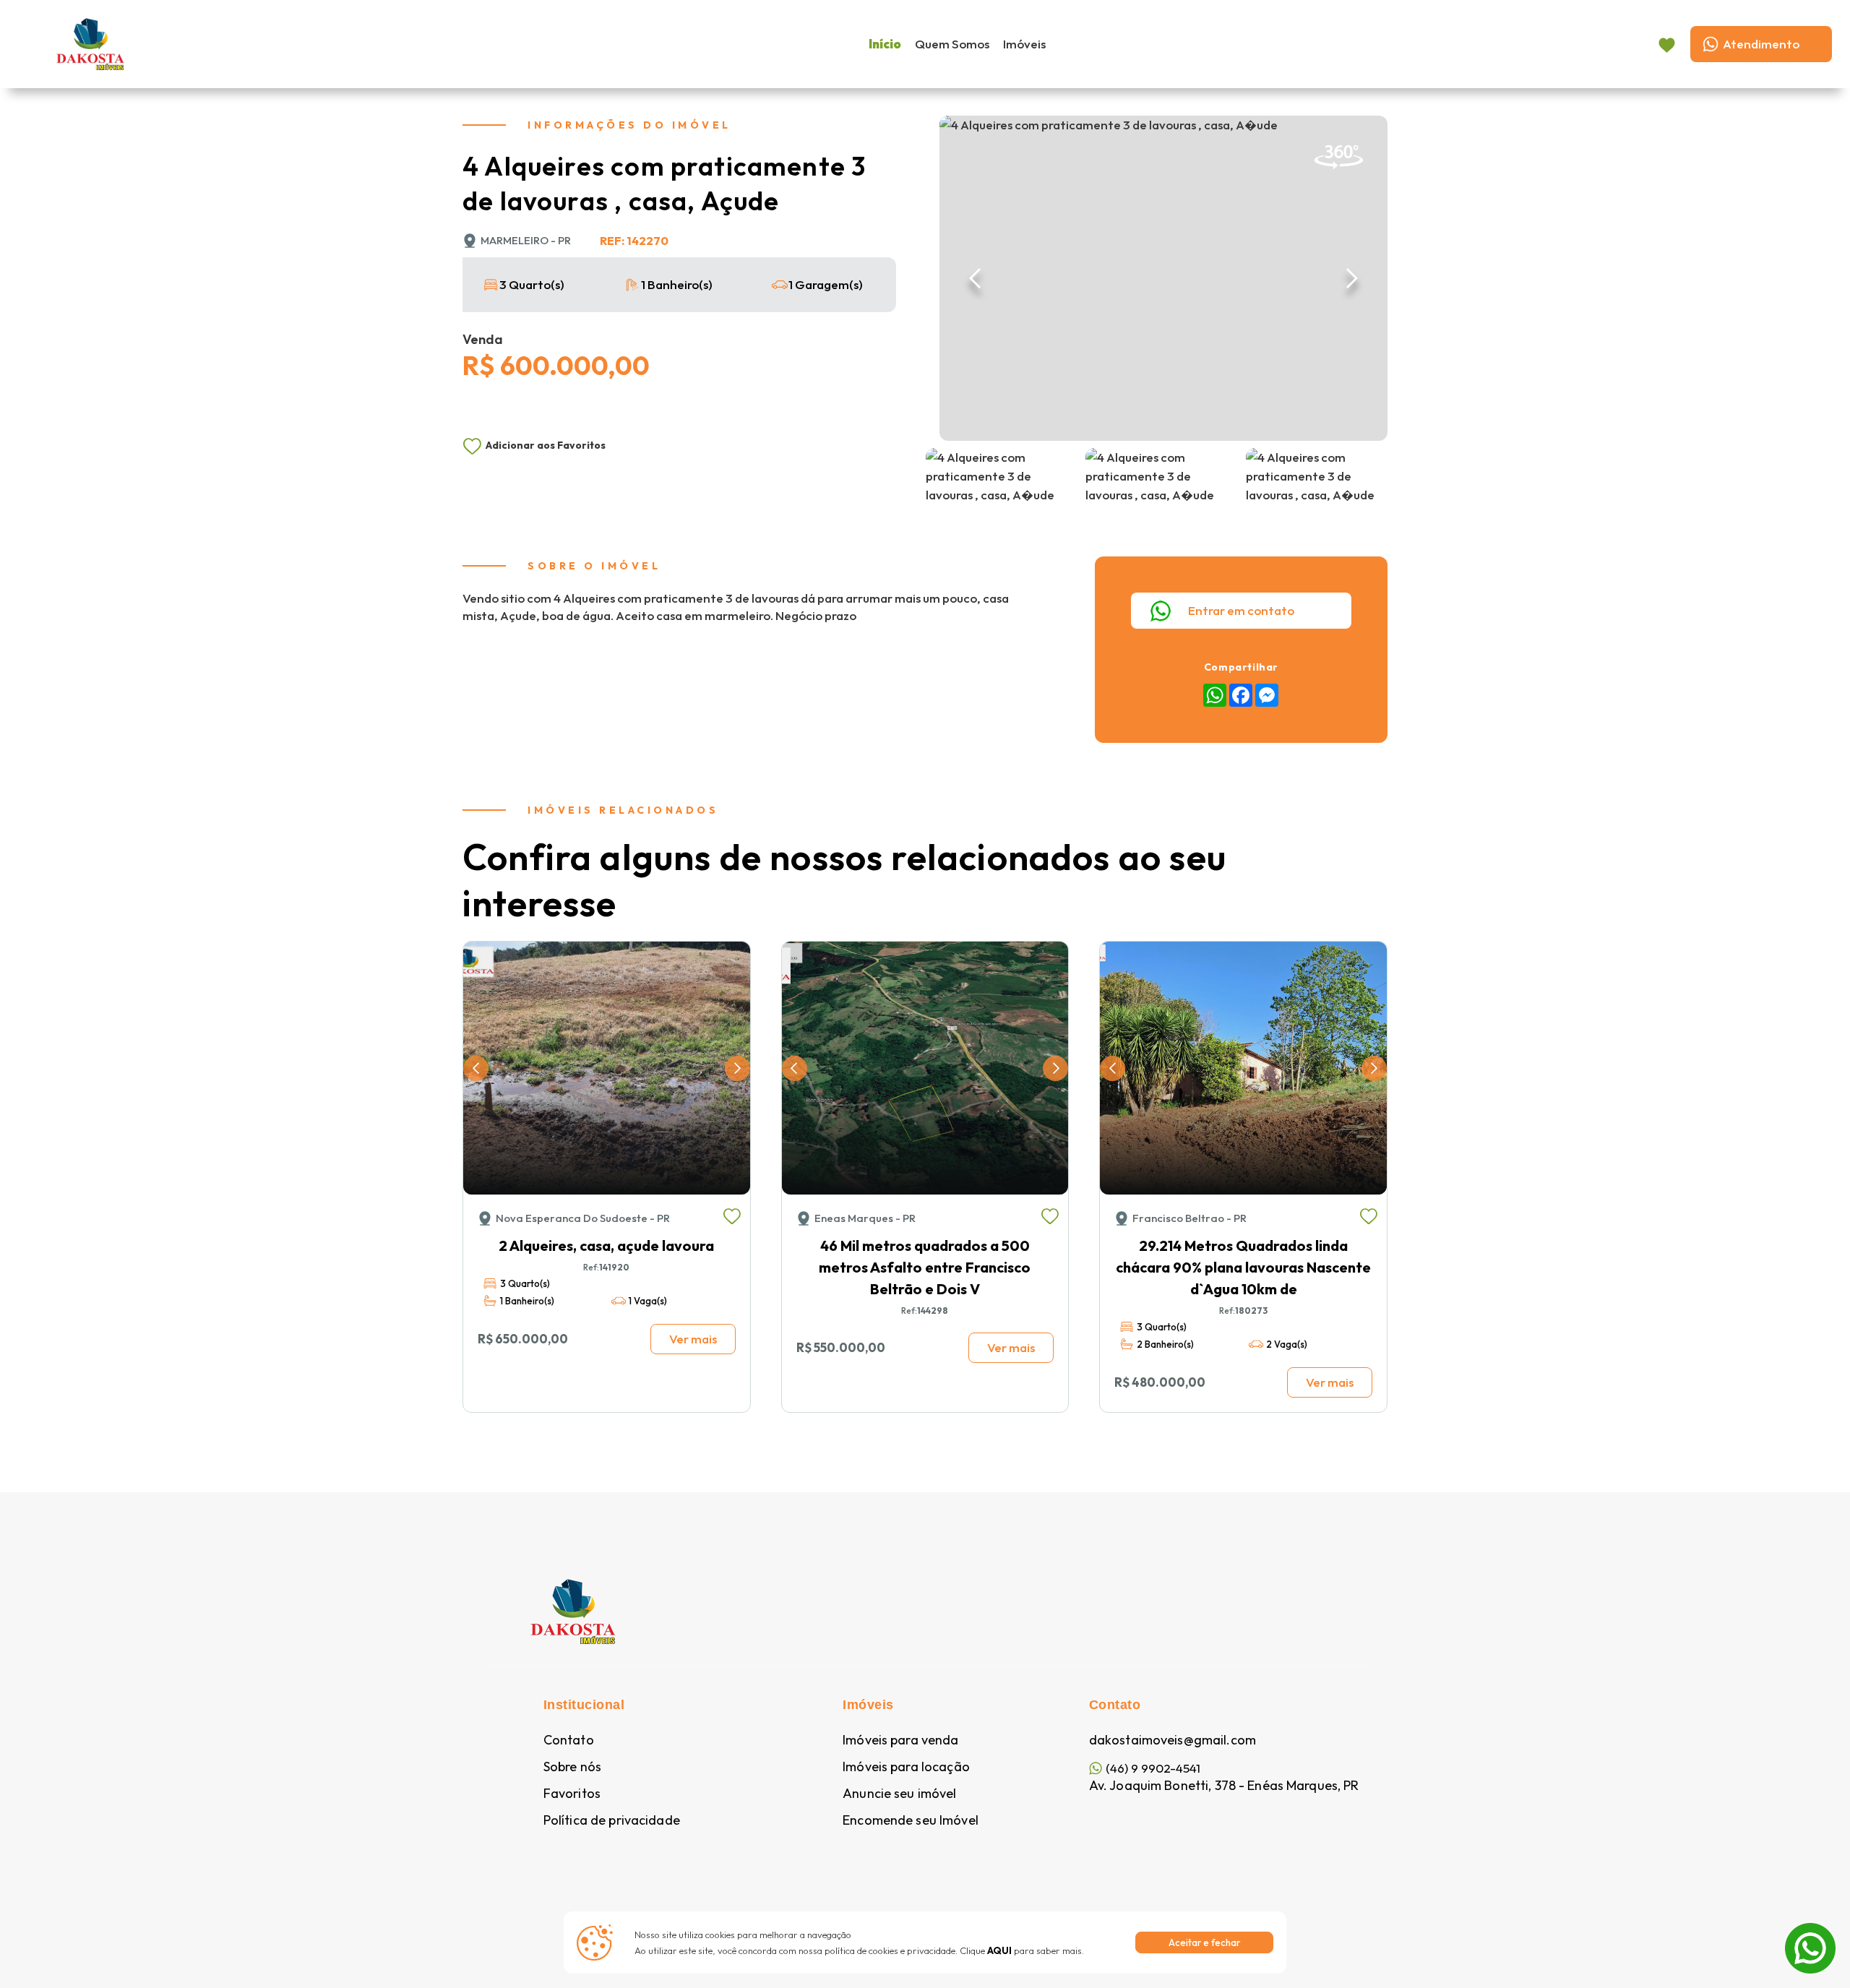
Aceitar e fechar (1204, 1942)
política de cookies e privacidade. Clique (918, 1950)
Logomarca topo (210, 42)
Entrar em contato (1241, 610)
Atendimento (1761, 44)
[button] (976, 278)
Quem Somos (952, 44)
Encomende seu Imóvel (911, 1820)
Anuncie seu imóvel (899, 1794)
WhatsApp (1810, 1932)
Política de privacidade (612, 1820)
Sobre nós (572, 1767)
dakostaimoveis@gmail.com (1173, 1740)
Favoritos (572, 1794)
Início (885, 44)
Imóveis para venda (900, 1740)
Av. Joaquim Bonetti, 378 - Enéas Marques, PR (1224, 1786)
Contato (569, 1740)
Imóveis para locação (906, 1767)
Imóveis (1024, 44)
